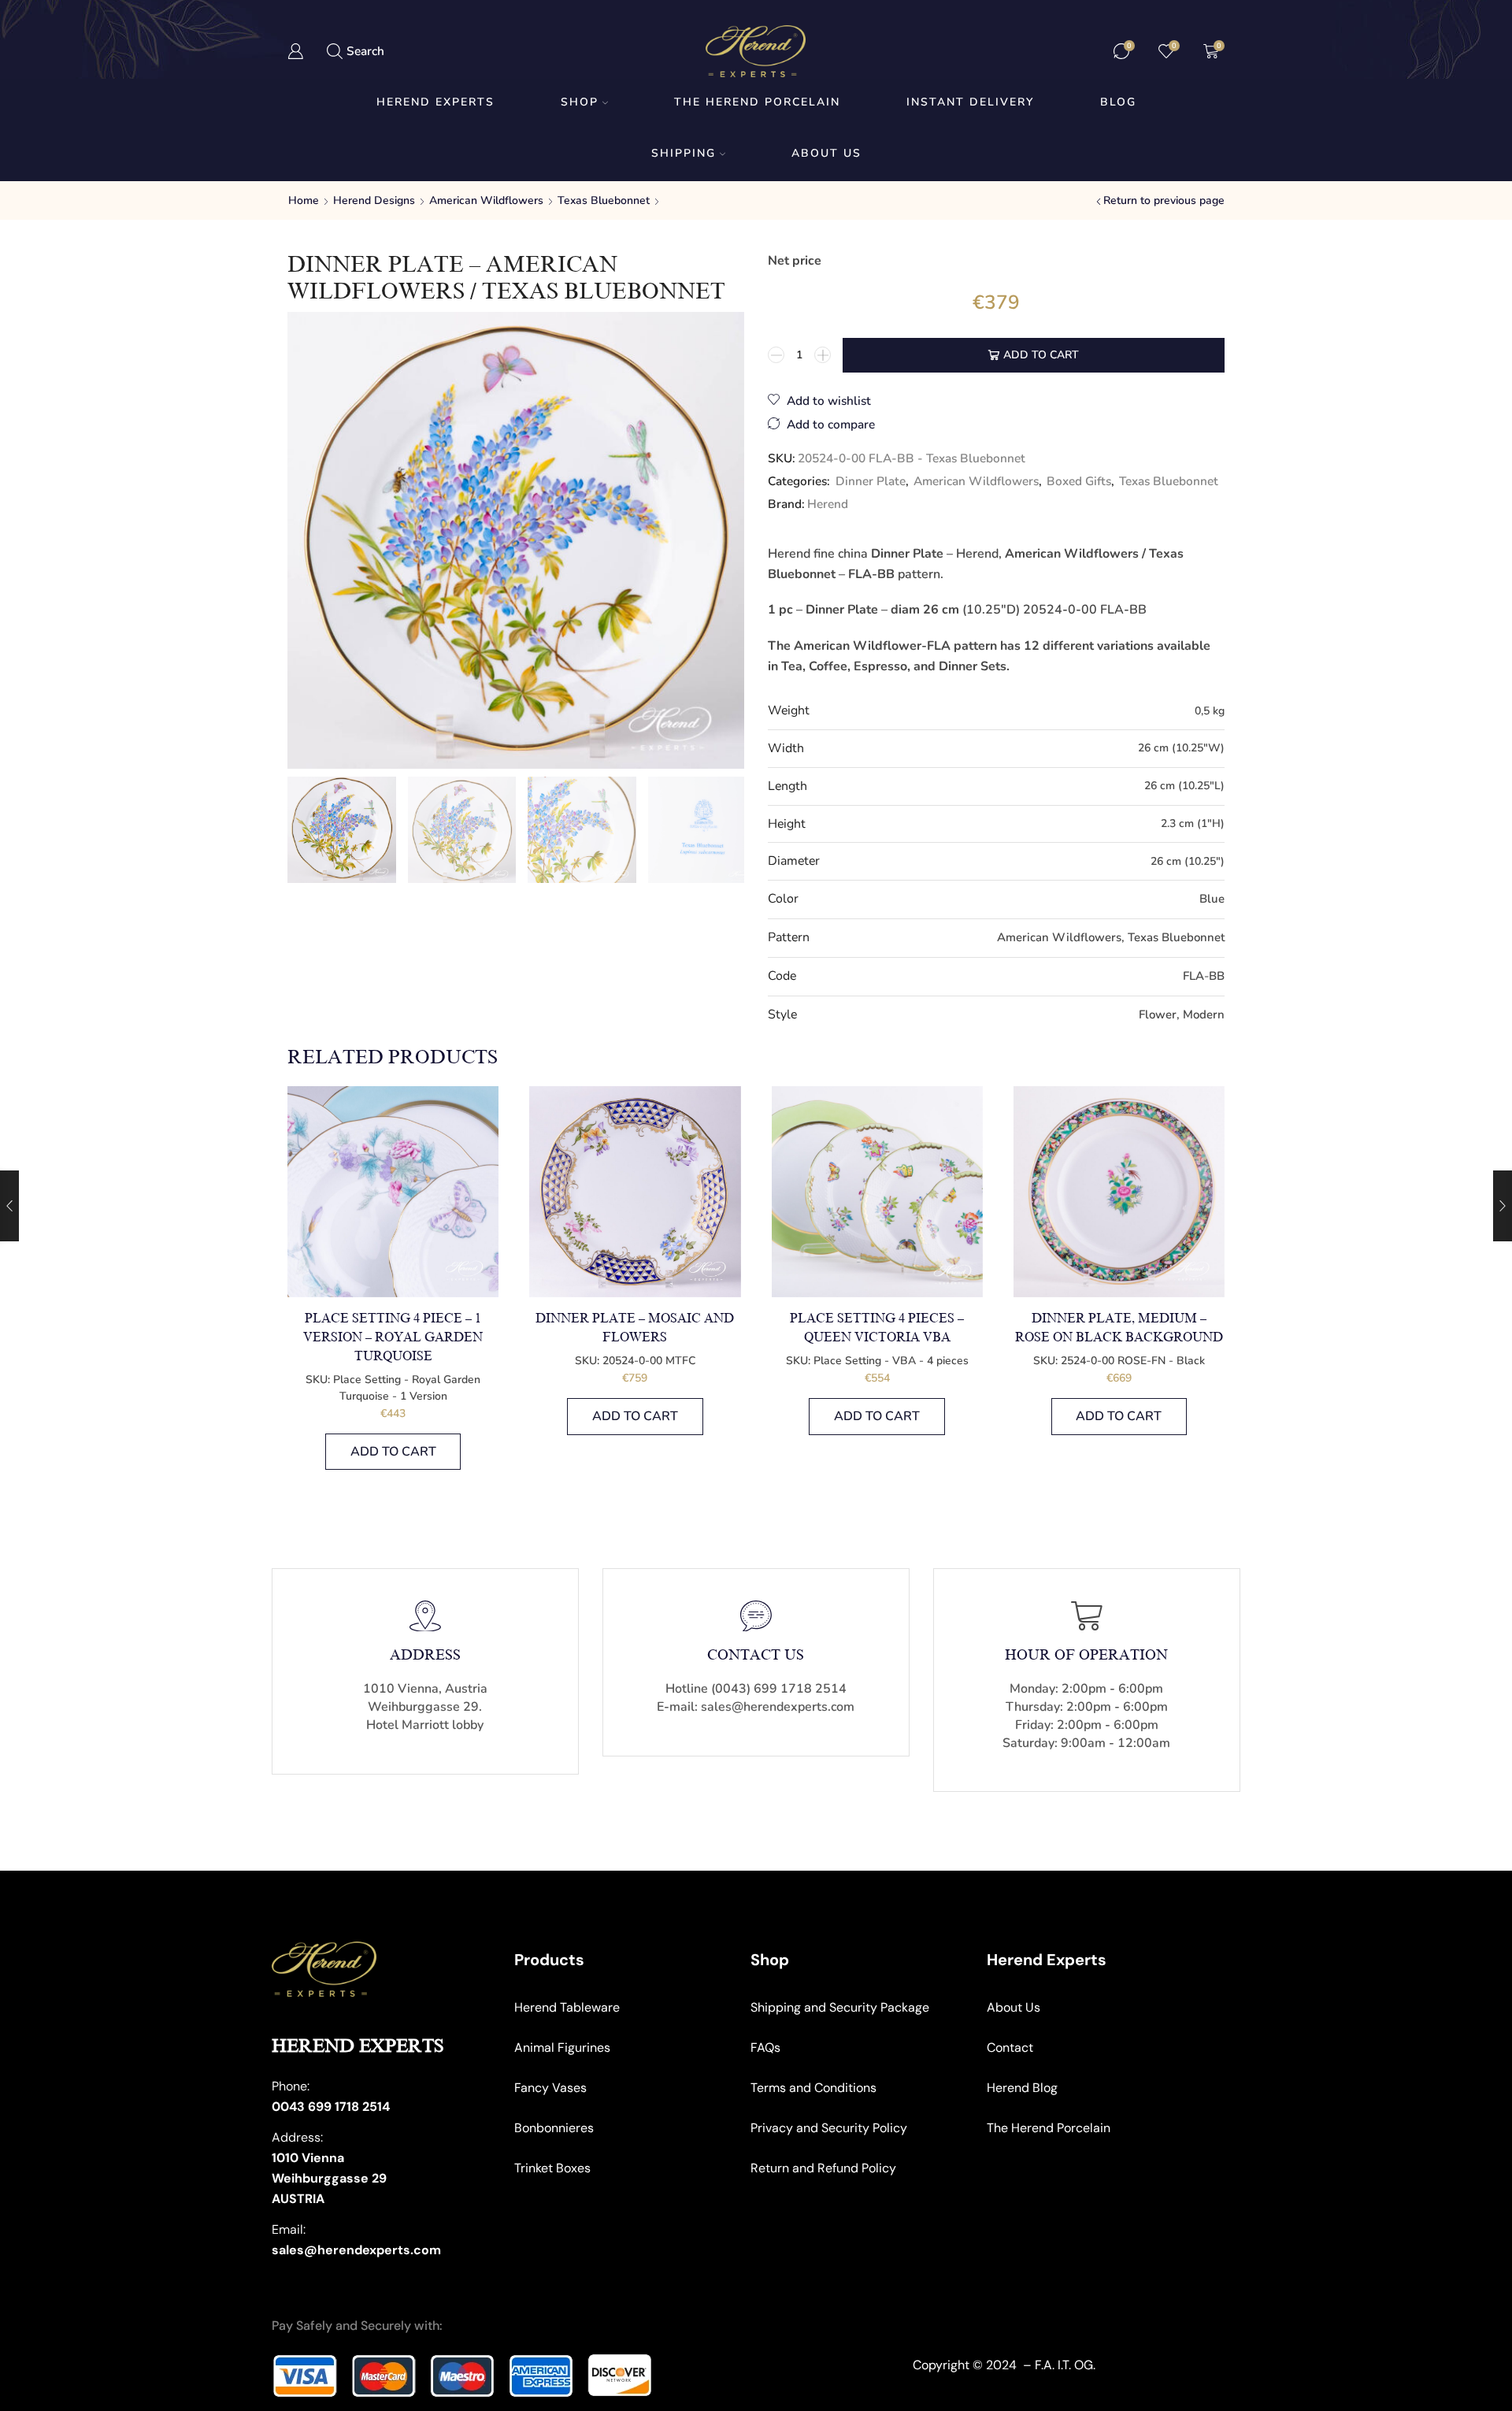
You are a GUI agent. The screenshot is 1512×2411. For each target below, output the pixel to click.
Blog (1118, 102)
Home (304, 200)
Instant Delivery (970, 102)
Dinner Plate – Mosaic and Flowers (635, 1328)
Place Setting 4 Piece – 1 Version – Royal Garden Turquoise (393, 1337)
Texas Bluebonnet (604, 200)
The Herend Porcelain (757, 102)
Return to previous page (1164, 200)
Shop (580, 102)
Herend (828, 504)
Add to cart (1041, 355)
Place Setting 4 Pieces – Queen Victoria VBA (877, 1328)
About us (826, 153)
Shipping (684, 153)
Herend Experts (435, 102)
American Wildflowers (486, 200)
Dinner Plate (871, 481)
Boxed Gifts (1079, 481)
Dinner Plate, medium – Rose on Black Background (1119, 1328)
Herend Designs (374, 200)
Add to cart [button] (393, 1452)
